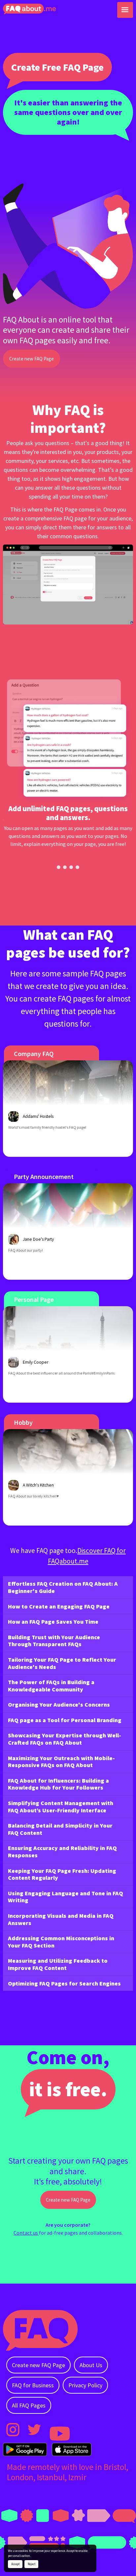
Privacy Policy (85, 2385)
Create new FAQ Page (32, 359)
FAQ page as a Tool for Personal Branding (65, 1720)
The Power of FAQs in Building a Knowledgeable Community (51, 1686)
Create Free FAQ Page (57, 67)
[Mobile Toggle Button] (125, 10)
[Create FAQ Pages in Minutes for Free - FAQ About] (29, 9)
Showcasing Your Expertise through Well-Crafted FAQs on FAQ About (65, 1739)
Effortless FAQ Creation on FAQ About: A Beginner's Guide (63, 1587)
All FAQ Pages (29, 2405)
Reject (32, 2564)
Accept (15, 2564)
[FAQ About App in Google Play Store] (25, 2449)
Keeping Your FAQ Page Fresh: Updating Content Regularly (62, 1874)
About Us (91, 2365)
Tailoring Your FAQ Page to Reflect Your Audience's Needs (62, 1663)
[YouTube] (56, 2430)
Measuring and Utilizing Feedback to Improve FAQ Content (58, 1964)
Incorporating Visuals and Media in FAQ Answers (61, 1919)
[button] (59, 867)
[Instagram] (13, 2430)
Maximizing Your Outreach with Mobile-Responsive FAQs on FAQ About (61, 1762)
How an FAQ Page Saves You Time (53, 1622)
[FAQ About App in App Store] (72, 2449)
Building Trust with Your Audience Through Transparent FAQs (54, 1641)
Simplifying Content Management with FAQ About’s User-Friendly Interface (61, 1807)
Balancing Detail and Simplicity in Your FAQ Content (60, 1829)
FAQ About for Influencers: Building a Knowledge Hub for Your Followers (58, 1784)
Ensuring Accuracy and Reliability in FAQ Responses (62, 1852)
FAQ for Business (33, 2385)
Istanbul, (53, 2477)
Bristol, (116, 2467)
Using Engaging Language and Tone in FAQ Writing (66, 1897)
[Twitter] (34, 2430)
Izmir (77, 2477)
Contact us (26, 2233)
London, (22, 2477)
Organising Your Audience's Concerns (59, 1705)
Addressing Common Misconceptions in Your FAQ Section (61, 1942)
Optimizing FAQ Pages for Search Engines (64, 1983)
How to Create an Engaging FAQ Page (59, 1606)
